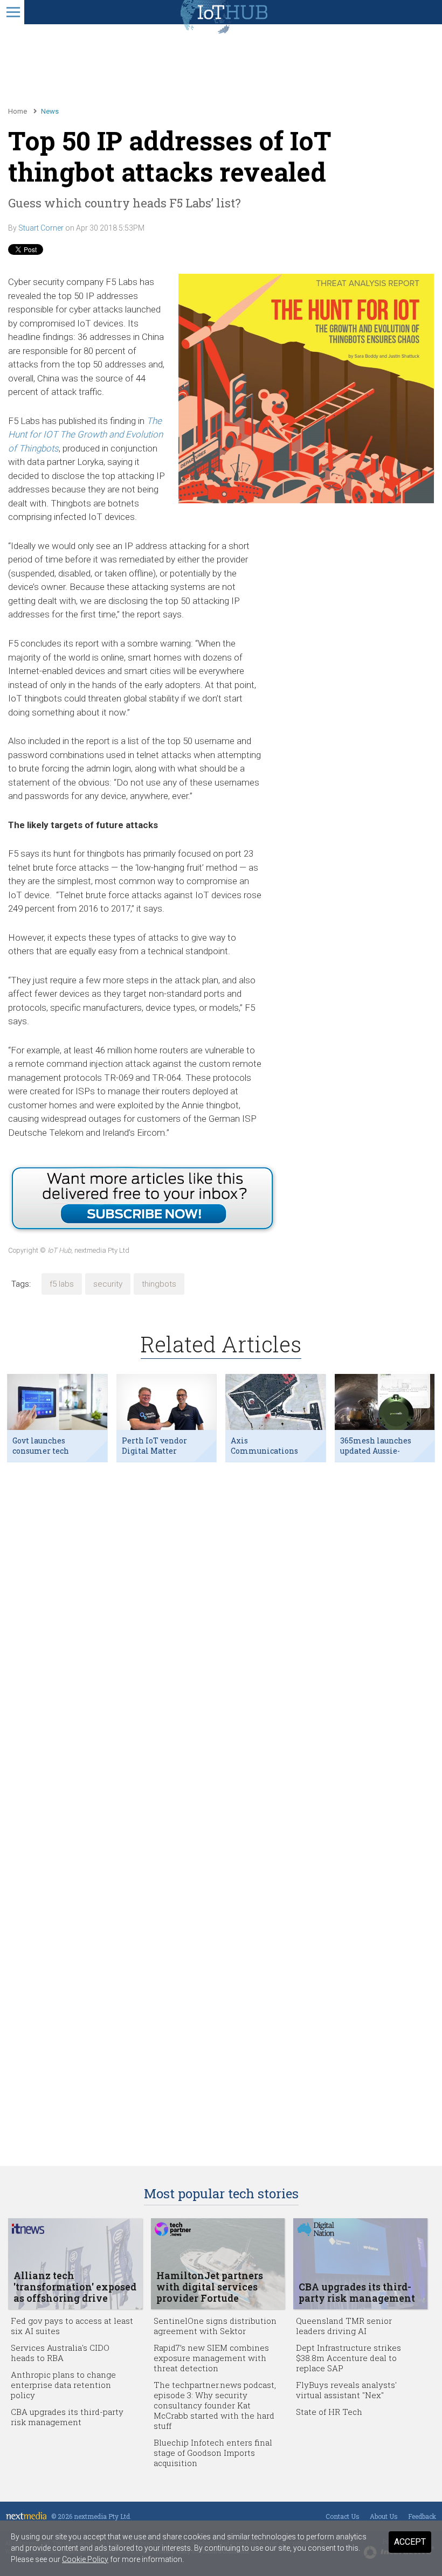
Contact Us (343, 2516)
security (108, 1284)
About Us (384, 2516)
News (50, 111)
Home (18, 111)
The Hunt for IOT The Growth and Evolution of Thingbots (85, 435)
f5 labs (62, 1284)
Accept (410, 2542)
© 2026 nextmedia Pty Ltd (91, 2516)
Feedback (422, 2516)
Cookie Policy (85, 2559)
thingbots (159, 1284)
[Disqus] (221, 1610)
